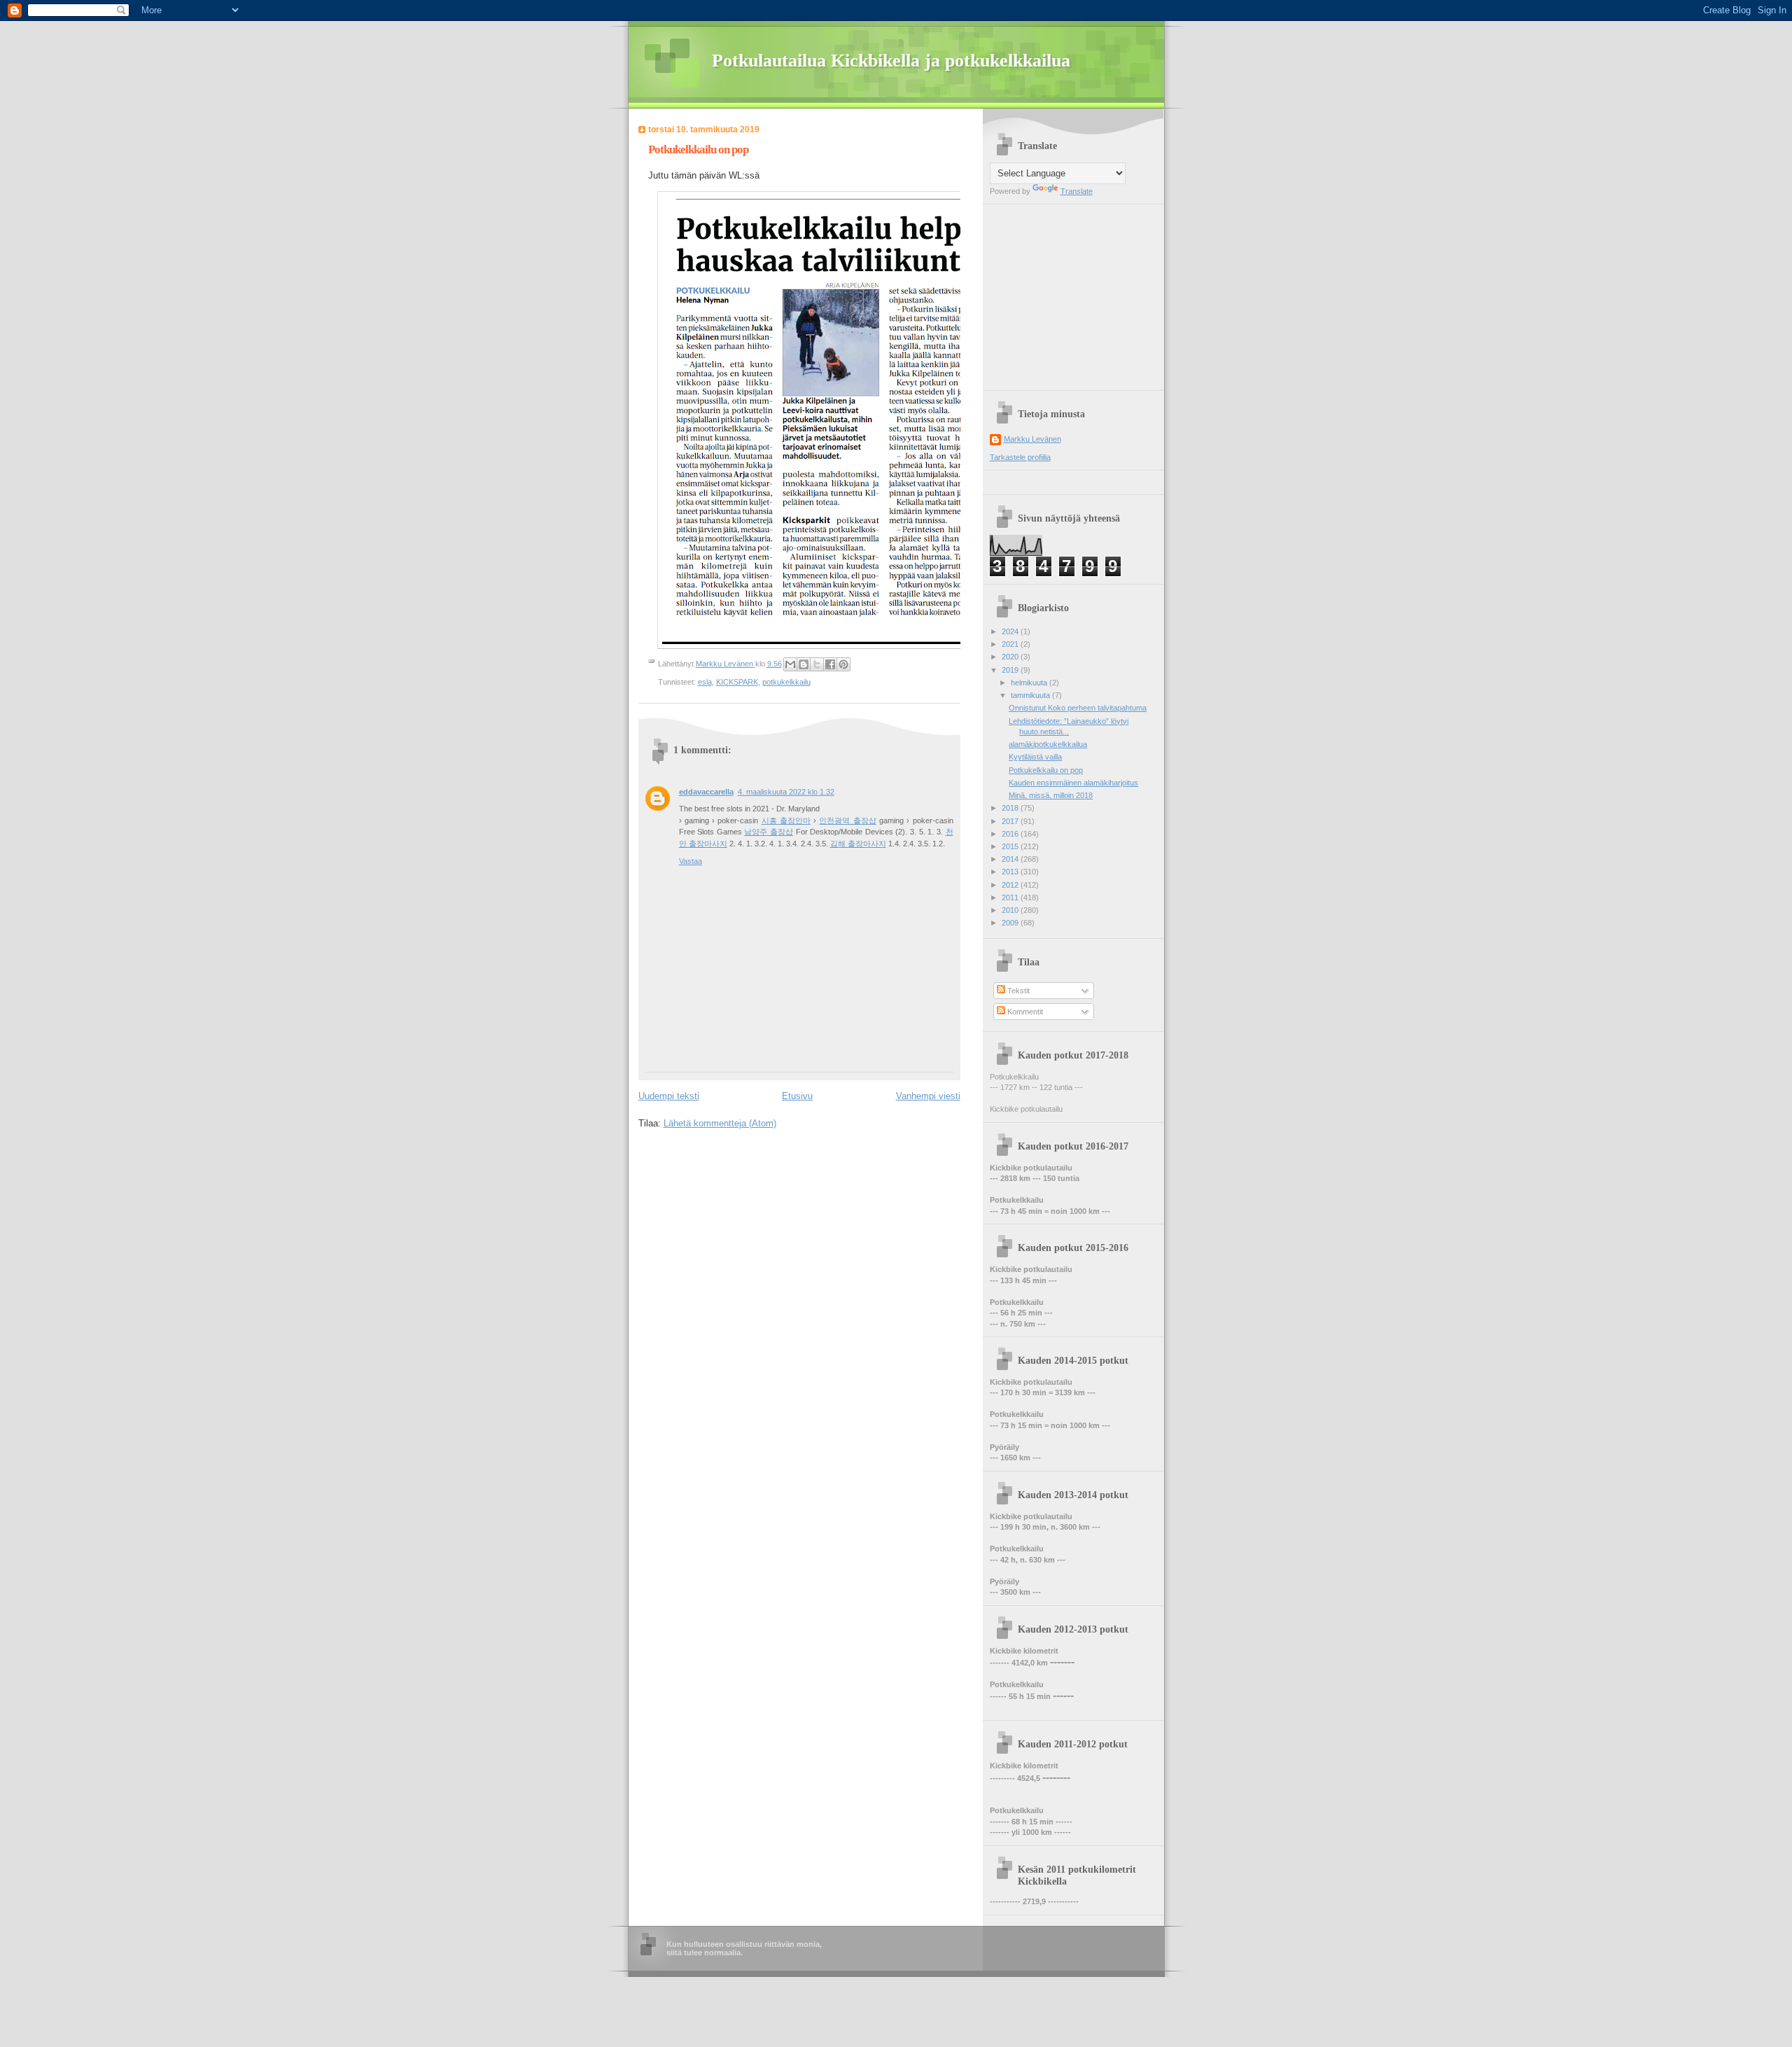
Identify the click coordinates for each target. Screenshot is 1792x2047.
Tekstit (1017, 991)
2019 (1011, 670)
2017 (1011, 821)
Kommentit (1024, 1012)
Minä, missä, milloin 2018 (1051, 795)
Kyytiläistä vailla (1035, 757)
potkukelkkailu (786, 682)
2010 (1011, 910)
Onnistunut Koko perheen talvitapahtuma (1078, 708)
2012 (1011, 885)
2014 (1011, 859)
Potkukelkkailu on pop (1046, 770)
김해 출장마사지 (858, 844)
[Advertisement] (1077, 292)
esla (705, 682)
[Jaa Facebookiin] (830, 664)
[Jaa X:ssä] (817, 664)
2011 (1011, 897)
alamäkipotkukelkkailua (1048, 744)
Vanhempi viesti (928, 1096)
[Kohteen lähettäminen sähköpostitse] (790, 664)
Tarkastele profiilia (1020, 457)
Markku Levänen (1032, 439)
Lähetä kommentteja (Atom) (720, 1123)
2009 (1011, 923)
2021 (1011, 644)
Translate (1077, 191)
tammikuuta (1031, 695)
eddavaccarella (706, 792)
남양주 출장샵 (769, 832)
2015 (1011, 846)
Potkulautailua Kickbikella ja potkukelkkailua (891, 61)
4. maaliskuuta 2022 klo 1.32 (786, 792)
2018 (1011, 808)
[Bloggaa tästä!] (804, 664)
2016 (1011, 834)
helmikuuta (1030, 683)
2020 (1011, 657)
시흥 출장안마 (786, 820)
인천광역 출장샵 (847, 820)
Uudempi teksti (669, 1096)
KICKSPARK (737, 682)
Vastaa (691, 861)
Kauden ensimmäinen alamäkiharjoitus (1073, 783)
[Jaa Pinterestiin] (843, 664)
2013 (1011, 872)
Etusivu (797, 1096)
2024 (1011, 631)
